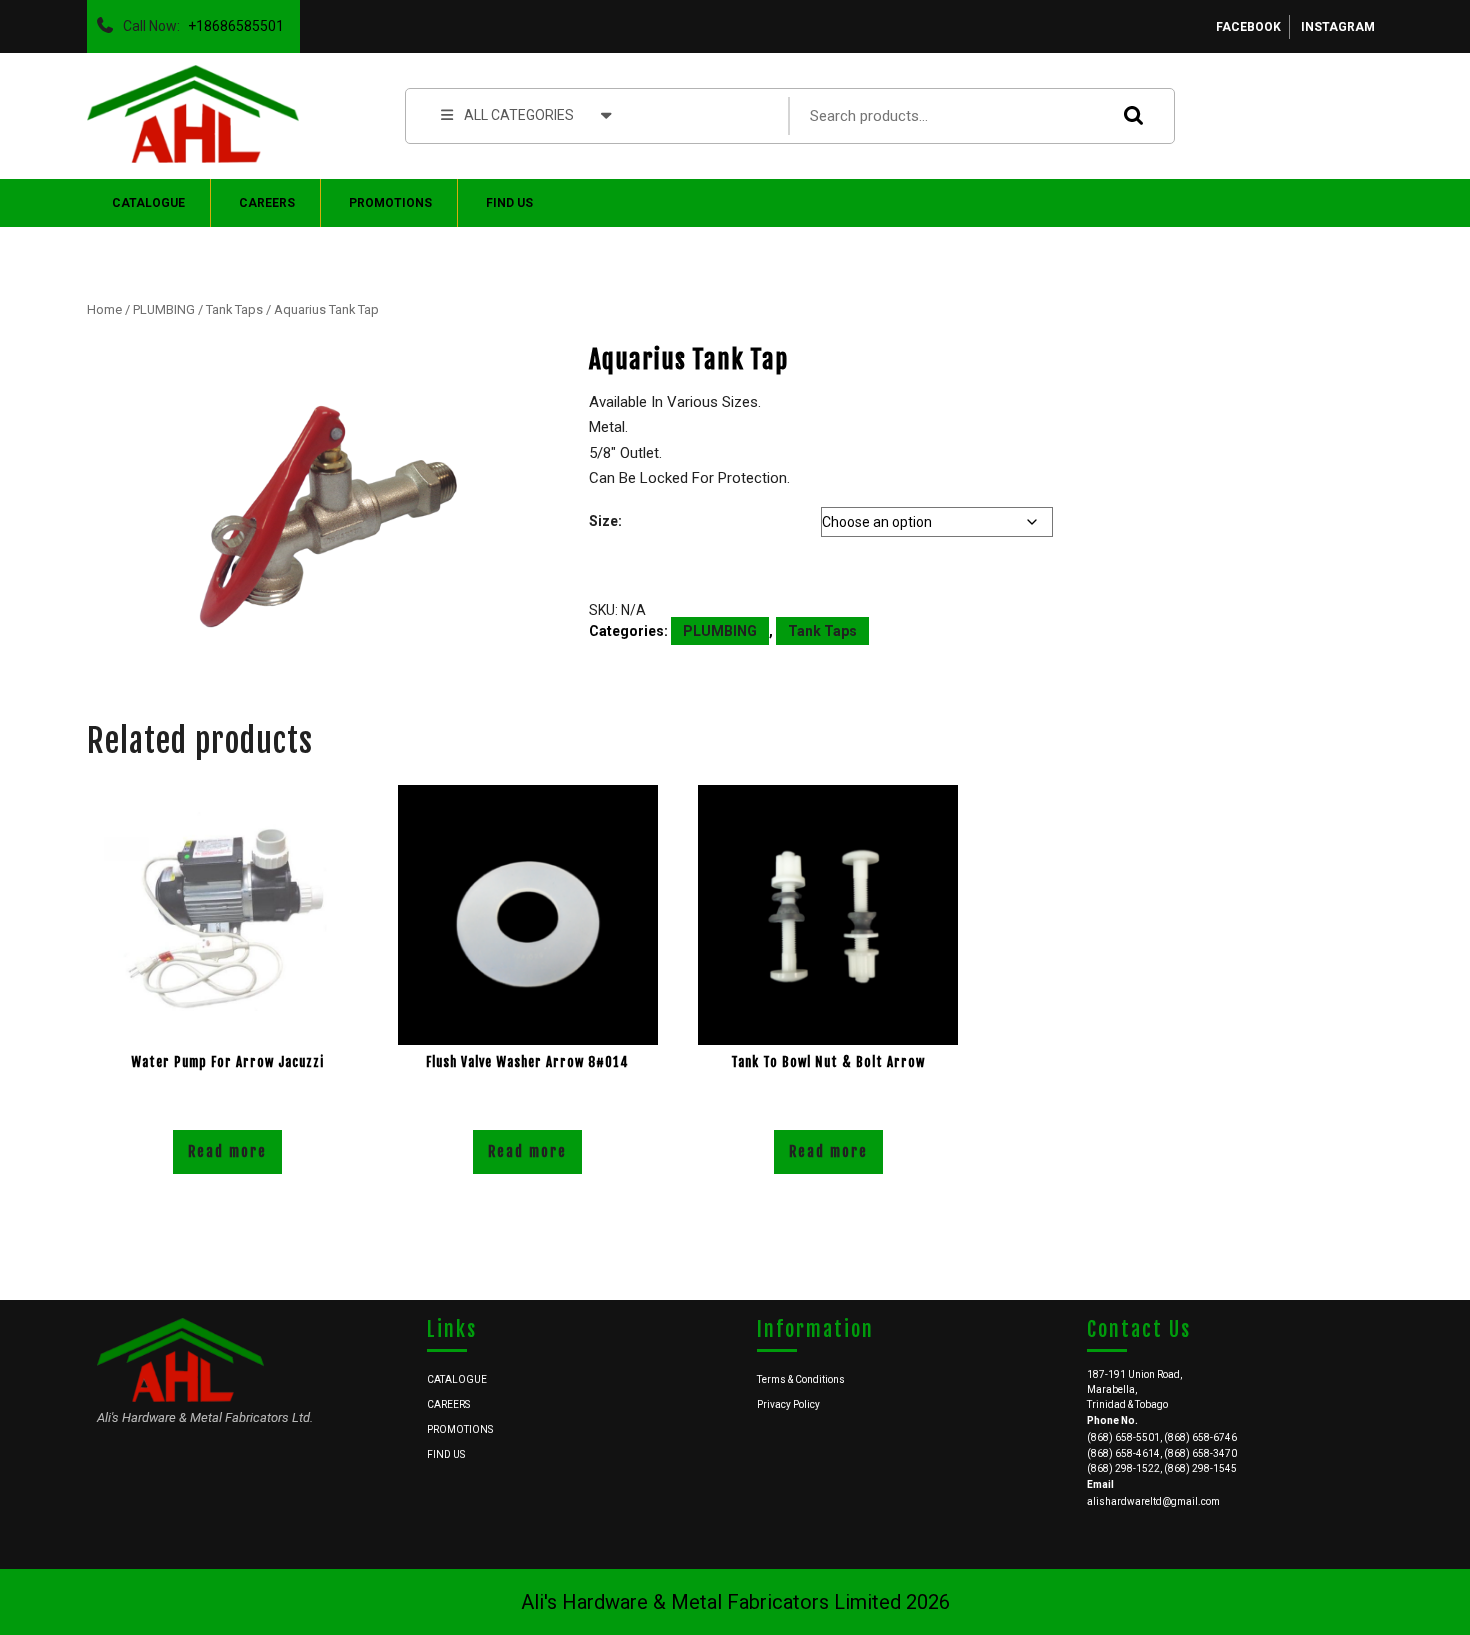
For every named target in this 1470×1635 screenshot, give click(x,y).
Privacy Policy (788, 1404)
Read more (227, 1151)
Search (1129, 115)
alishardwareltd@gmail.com (1153, 1501)
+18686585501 (232, 21)
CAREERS (267, 203)
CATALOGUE (148, 203)
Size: (605, 521)
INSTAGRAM (1338, 27)
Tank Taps (234, 309)
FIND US (509, 203)
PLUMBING (164, 309)
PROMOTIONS (390, 203)
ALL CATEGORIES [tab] (519, 115)
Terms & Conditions (801, 1379)
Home (104, 309)
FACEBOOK (1248, 27)
